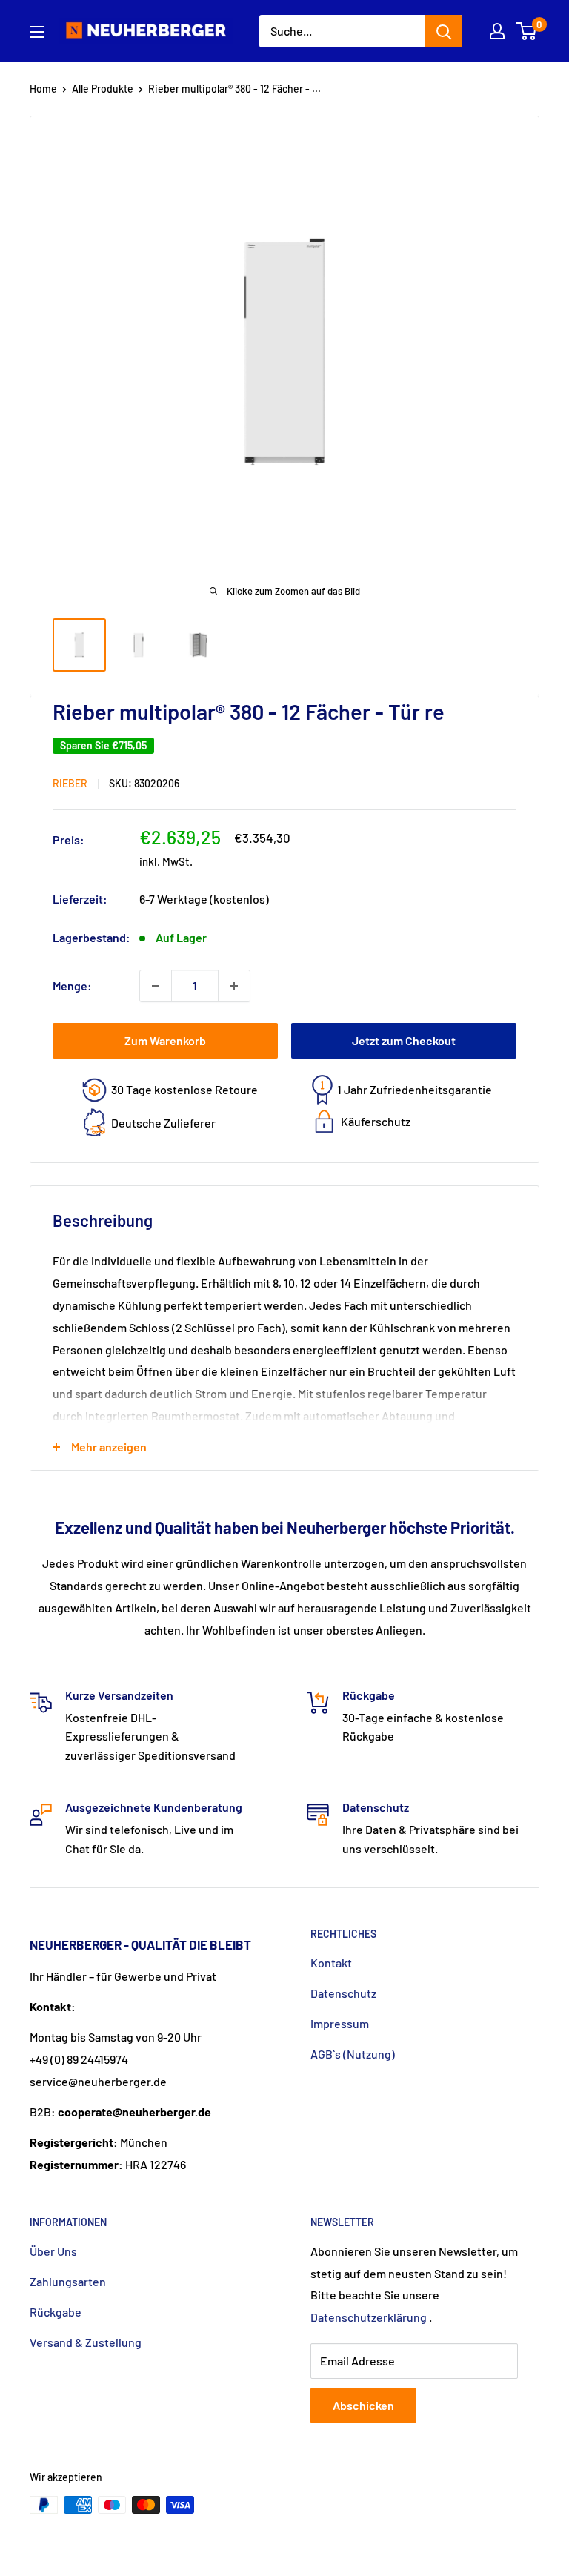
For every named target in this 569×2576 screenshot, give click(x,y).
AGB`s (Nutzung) (353, 2054)
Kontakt (331, 1963)
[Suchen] (444, 31)
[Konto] (497, 31)
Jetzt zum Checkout (404, 1040)
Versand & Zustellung (86, 2342)
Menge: (72, 986)
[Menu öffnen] (37, 32)
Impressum (340, 2023)
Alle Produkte (103, 89)
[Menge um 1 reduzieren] (156, 986)
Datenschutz (343, 1993)
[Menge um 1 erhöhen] (234, 986)
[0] (527, 31)
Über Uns (53, 2251)
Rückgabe (56, 2312)
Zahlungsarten (68, 2281)
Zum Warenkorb (165, 1040)
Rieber (70, 783)
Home (43, 89)
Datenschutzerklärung (369, 2317)
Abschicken (363, 2405)
